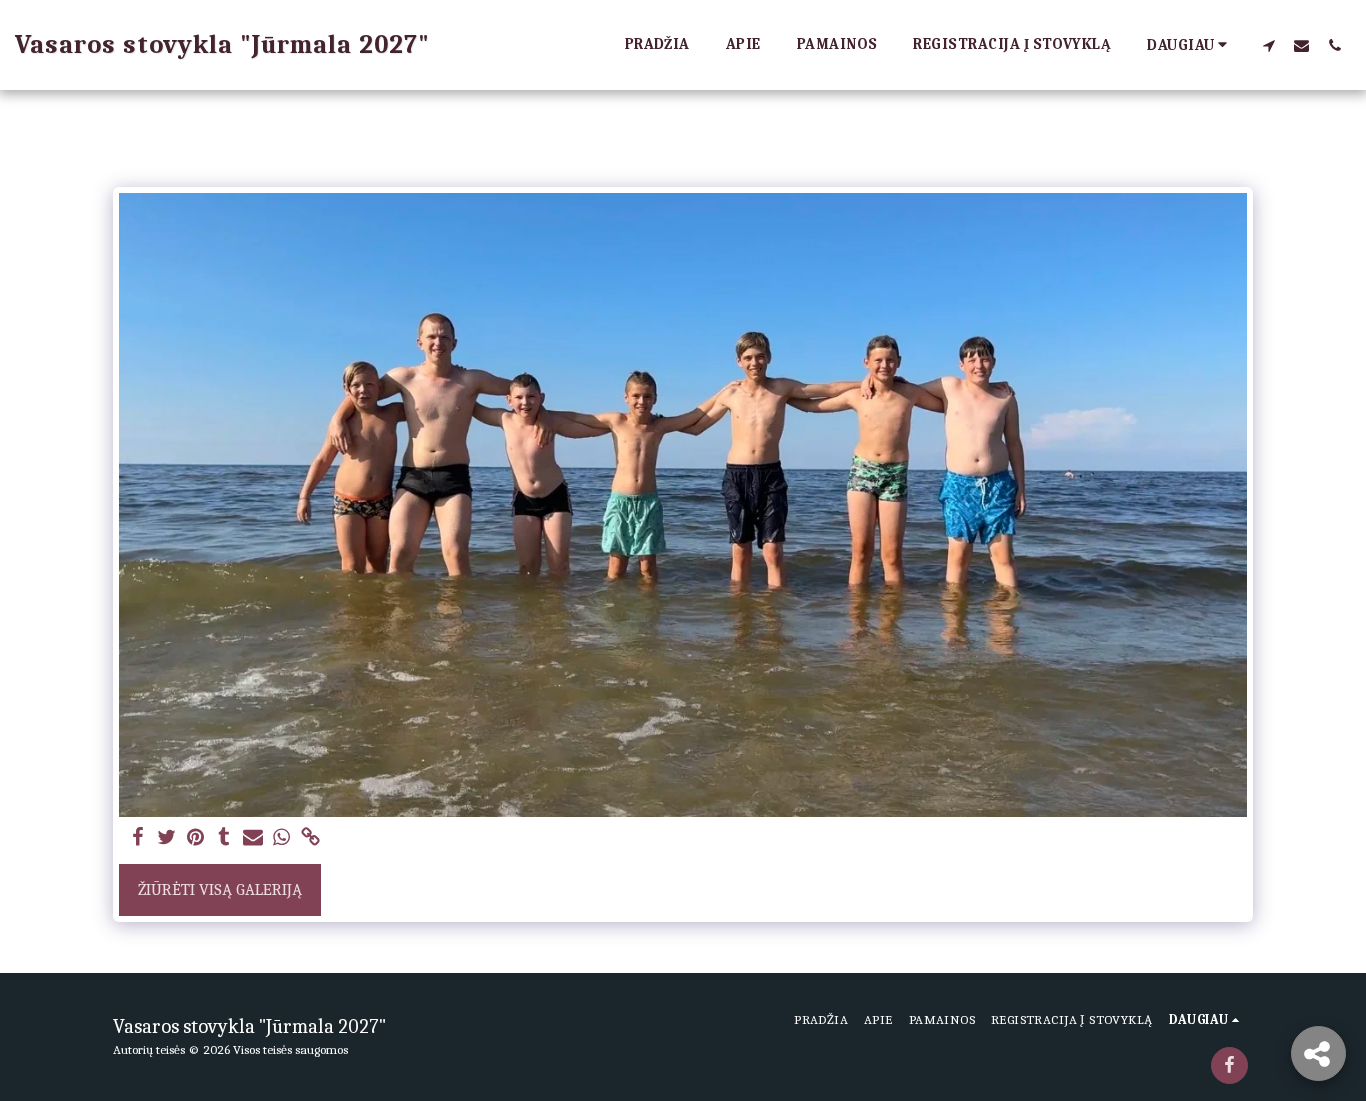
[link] (311, 838)
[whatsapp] (282, 838)
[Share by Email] (253, 838)
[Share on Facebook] (137, 838)
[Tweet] (166, 838)
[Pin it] (195, 838)
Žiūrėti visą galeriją (220, 889)
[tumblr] (224, 838)
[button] (1268, 45)
